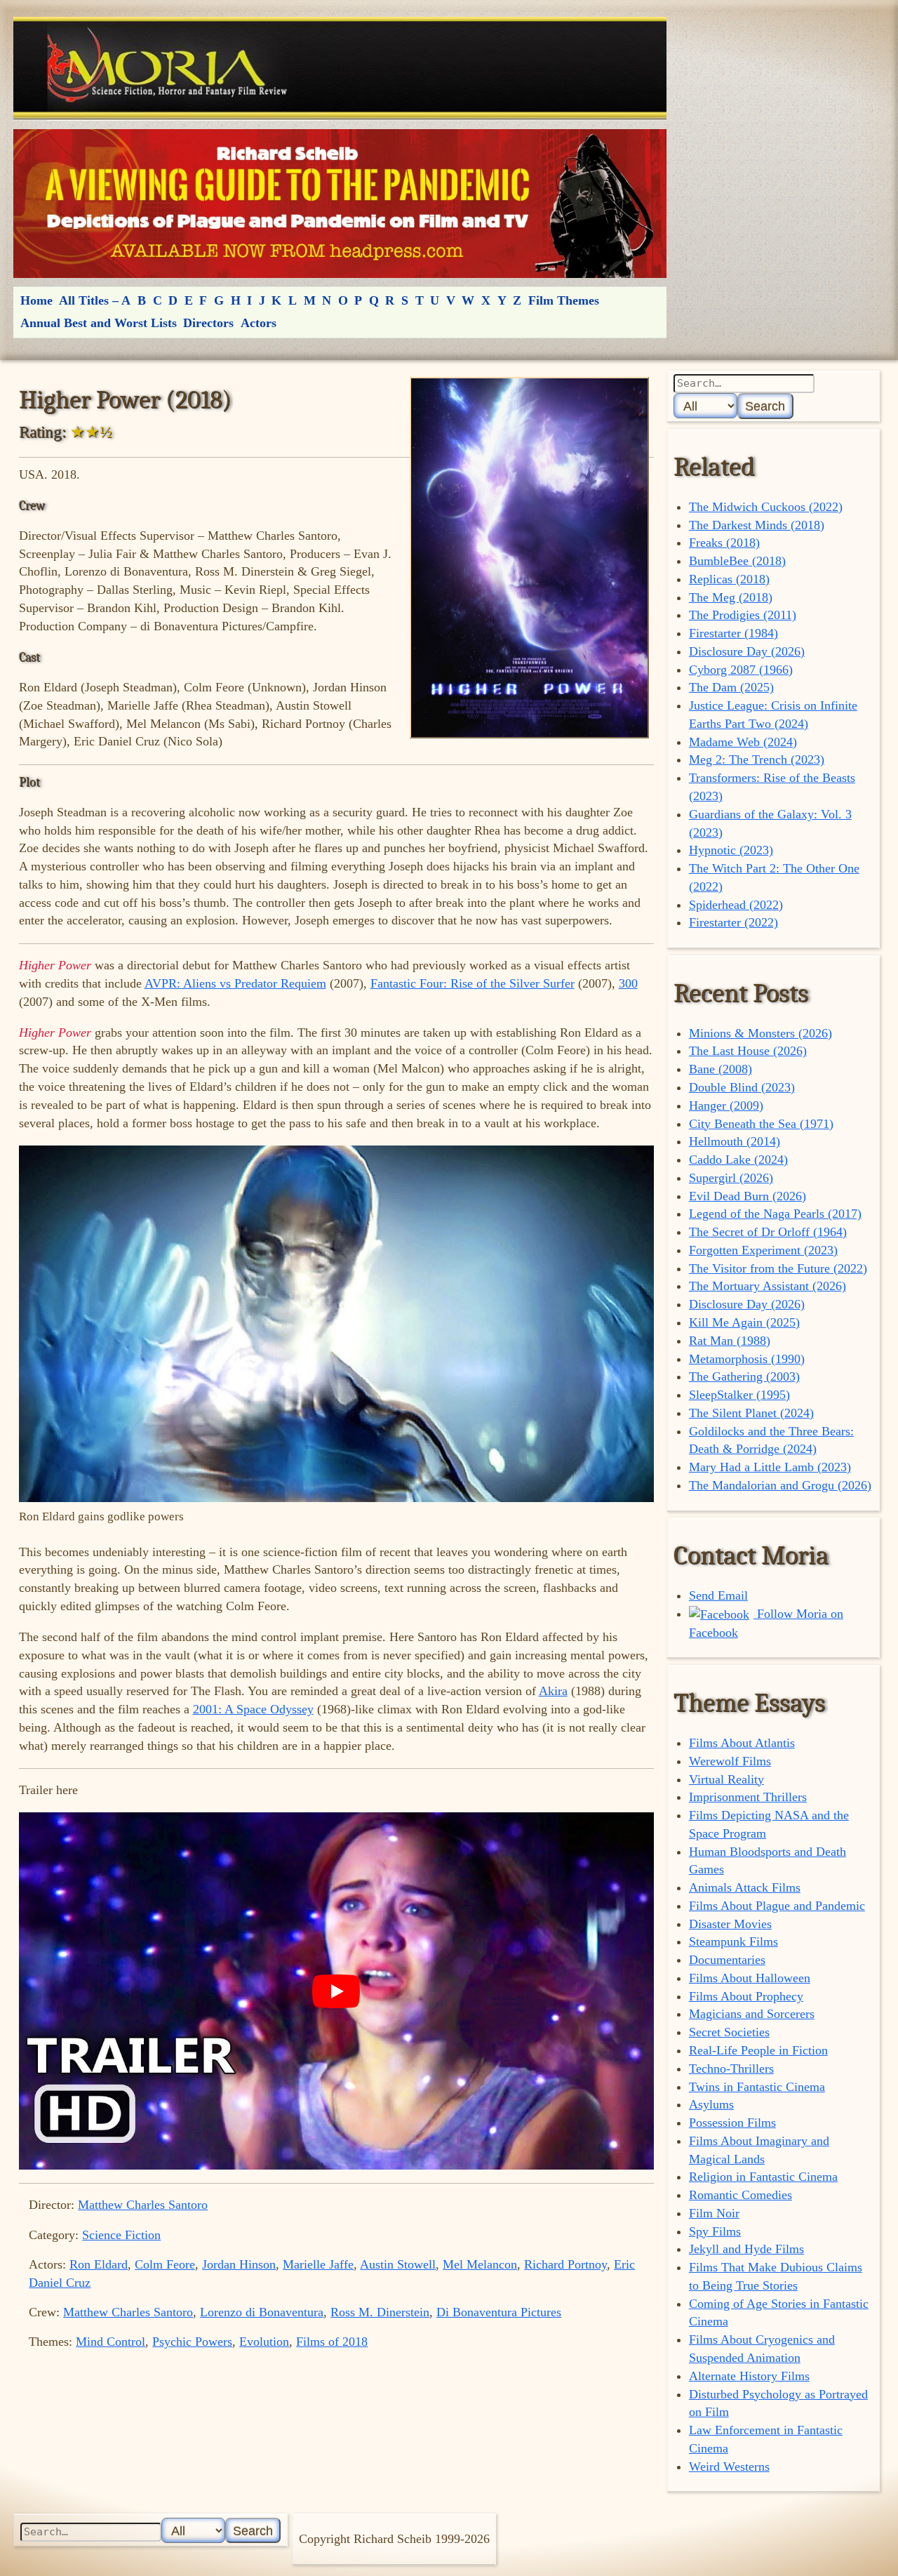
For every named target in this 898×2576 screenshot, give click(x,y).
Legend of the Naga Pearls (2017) (775, 1214)
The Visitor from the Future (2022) (778, 1268)
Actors (259, 323)
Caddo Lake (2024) (738, 1160)
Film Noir (714, 2213)
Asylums (711, 2104)
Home (36, 300)
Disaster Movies (730, 1924)
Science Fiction (121, 2235)
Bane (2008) (721, 1069)
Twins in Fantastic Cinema (757, 2087)
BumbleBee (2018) (737, 561)
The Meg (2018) (731, 597)
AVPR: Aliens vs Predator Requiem (235, 983)
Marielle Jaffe (318, 2264)
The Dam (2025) (731, 687)
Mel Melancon (480, 2264)
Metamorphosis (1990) (747, 1359)
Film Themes (564, 300)
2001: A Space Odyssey (253, 1709)
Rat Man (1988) (730, 1341)
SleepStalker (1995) (739, 1395)
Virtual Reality (726, 1779)
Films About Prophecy (746, 1996)
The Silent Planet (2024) (751, 1413)
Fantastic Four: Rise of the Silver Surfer (473, 983)
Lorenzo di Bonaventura (262, 2312)
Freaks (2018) (724, 543)
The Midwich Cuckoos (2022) (766, 507)
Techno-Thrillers (731, 2069)
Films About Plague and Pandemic (777, 1906)
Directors (208, 323)
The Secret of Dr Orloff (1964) (768, 1232)
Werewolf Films (730, 1761)
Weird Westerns (729, 2467)
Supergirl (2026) (731, 1178)
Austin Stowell (398, 2264)
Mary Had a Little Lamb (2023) (770, 1467)
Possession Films (732, 2123)
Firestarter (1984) (733, 633)
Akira (553, 1691)
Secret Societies (729, 2032)
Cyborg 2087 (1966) (741, 670)
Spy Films (715, 2231)
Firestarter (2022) (733, 922)
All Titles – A (95, 300)
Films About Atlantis (742, 1743)
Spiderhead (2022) (736, 905)
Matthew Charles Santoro (143, 2205)
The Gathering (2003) (744, 1376)
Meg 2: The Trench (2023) (757, 759)
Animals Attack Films (745, 1887)
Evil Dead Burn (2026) (748, 1196)
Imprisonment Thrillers (748, 1797)
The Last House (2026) (748, 1051)
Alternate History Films (749, 2376)
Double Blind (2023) (742, 1087)
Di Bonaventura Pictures (499, 2312)
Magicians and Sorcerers (752, 2014)
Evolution (264, 2342)
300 (628, 983)
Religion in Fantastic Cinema (763, 2177)
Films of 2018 (332, 2342)
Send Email (718, 1595)
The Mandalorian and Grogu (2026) (780, 1485)
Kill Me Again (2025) (744, 1322)
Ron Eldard (99, 2264)
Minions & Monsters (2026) (760, 1033)
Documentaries (727, 1960)
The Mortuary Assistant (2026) (768, 1286)
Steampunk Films (733, 1941)
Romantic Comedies (740, 2195)
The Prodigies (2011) (743, 615)
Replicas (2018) (729, 579)
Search (765, 406)
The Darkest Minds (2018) (757, 525)
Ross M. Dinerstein (380, 2312)
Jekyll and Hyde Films (746, 2249)
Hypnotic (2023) (731, 850)
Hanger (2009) (726, 1106)
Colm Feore (165, 2264)
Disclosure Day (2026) (747, 651)
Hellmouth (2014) (735, 1141)
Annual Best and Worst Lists (99, 323)
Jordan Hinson (239, 2264)
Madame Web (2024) (743, 742)
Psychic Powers (192, 2342)
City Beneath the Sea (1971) (761, 1124)
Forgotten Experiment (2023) (763, 1250)
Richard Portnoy (565, 2264)
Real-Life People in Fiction (758, 2050)
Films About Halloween (750, 1978)
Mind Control (110, 2342)
